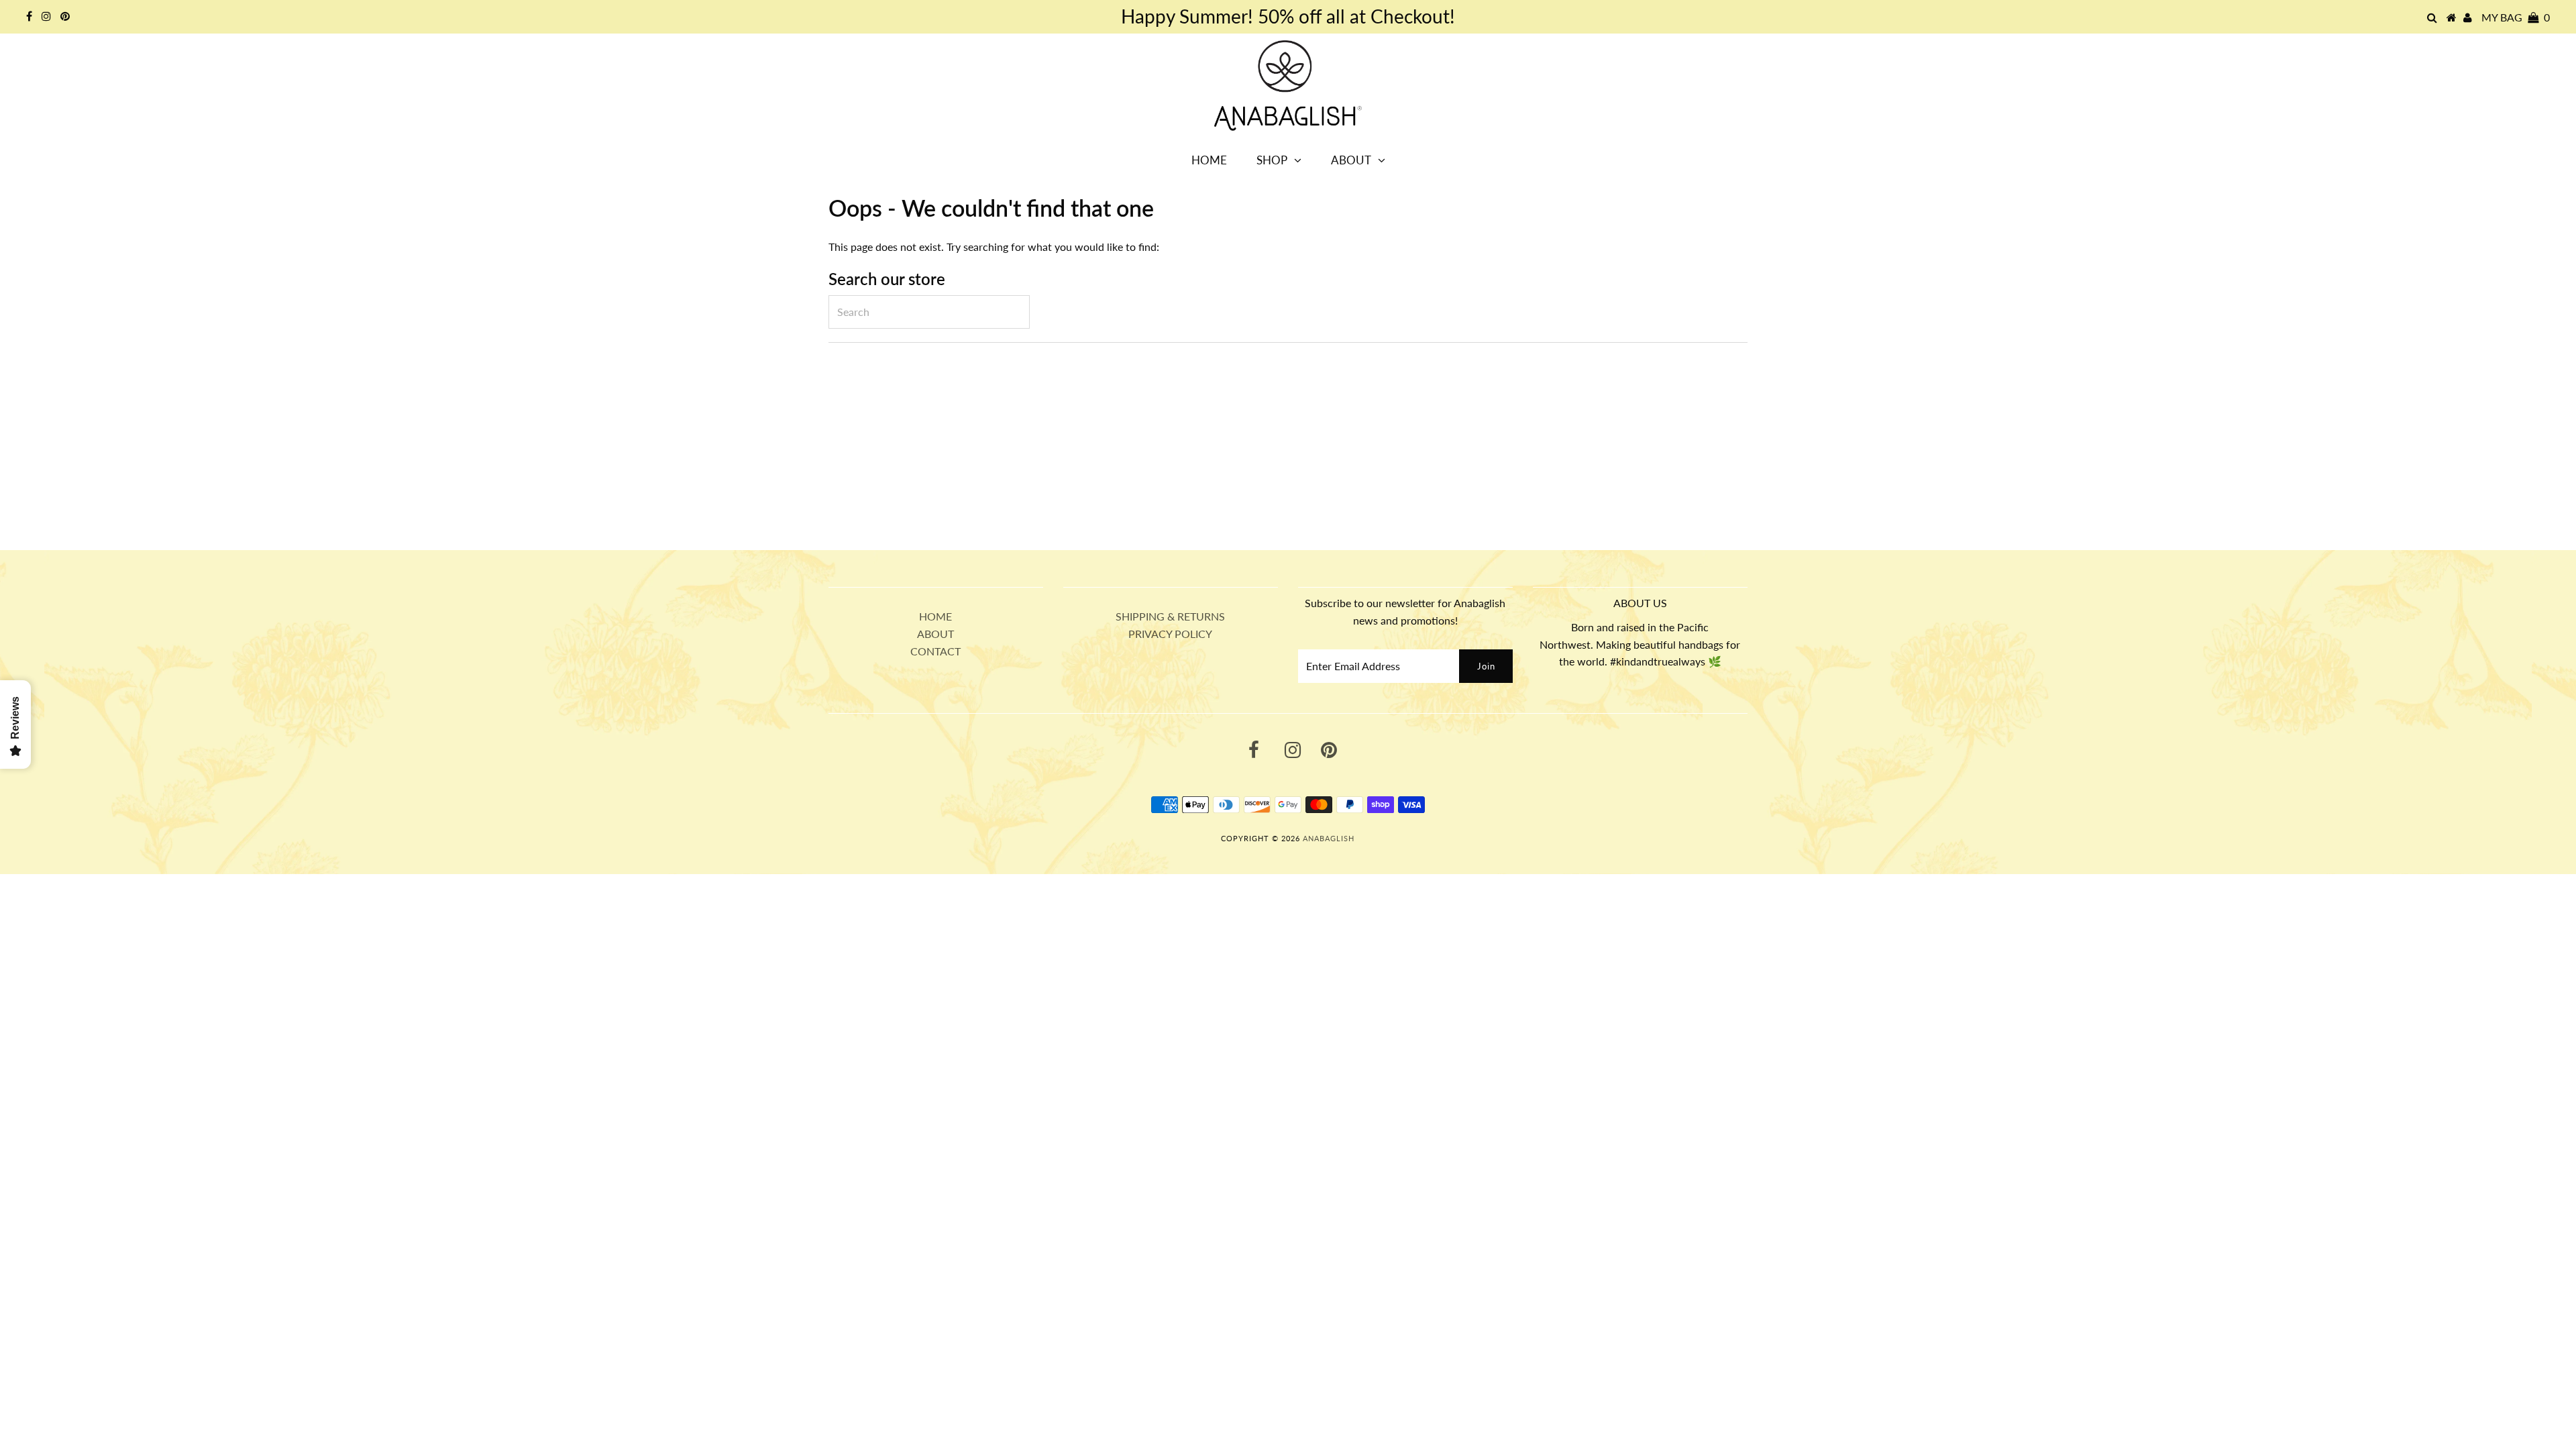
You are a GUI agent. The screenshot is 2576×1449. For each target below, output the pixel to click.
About (1351, 160)
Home (1209, 160)
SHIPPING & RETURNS (1170, 616)
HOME (935, 616)
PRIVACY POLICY (1170, 634)
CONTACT (935, 651)
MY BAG (2516, 17)
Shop (1272, 160)
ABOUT (935, 634)
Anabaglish (1329, 838)
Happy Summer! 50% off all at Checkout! (1288, 16)
